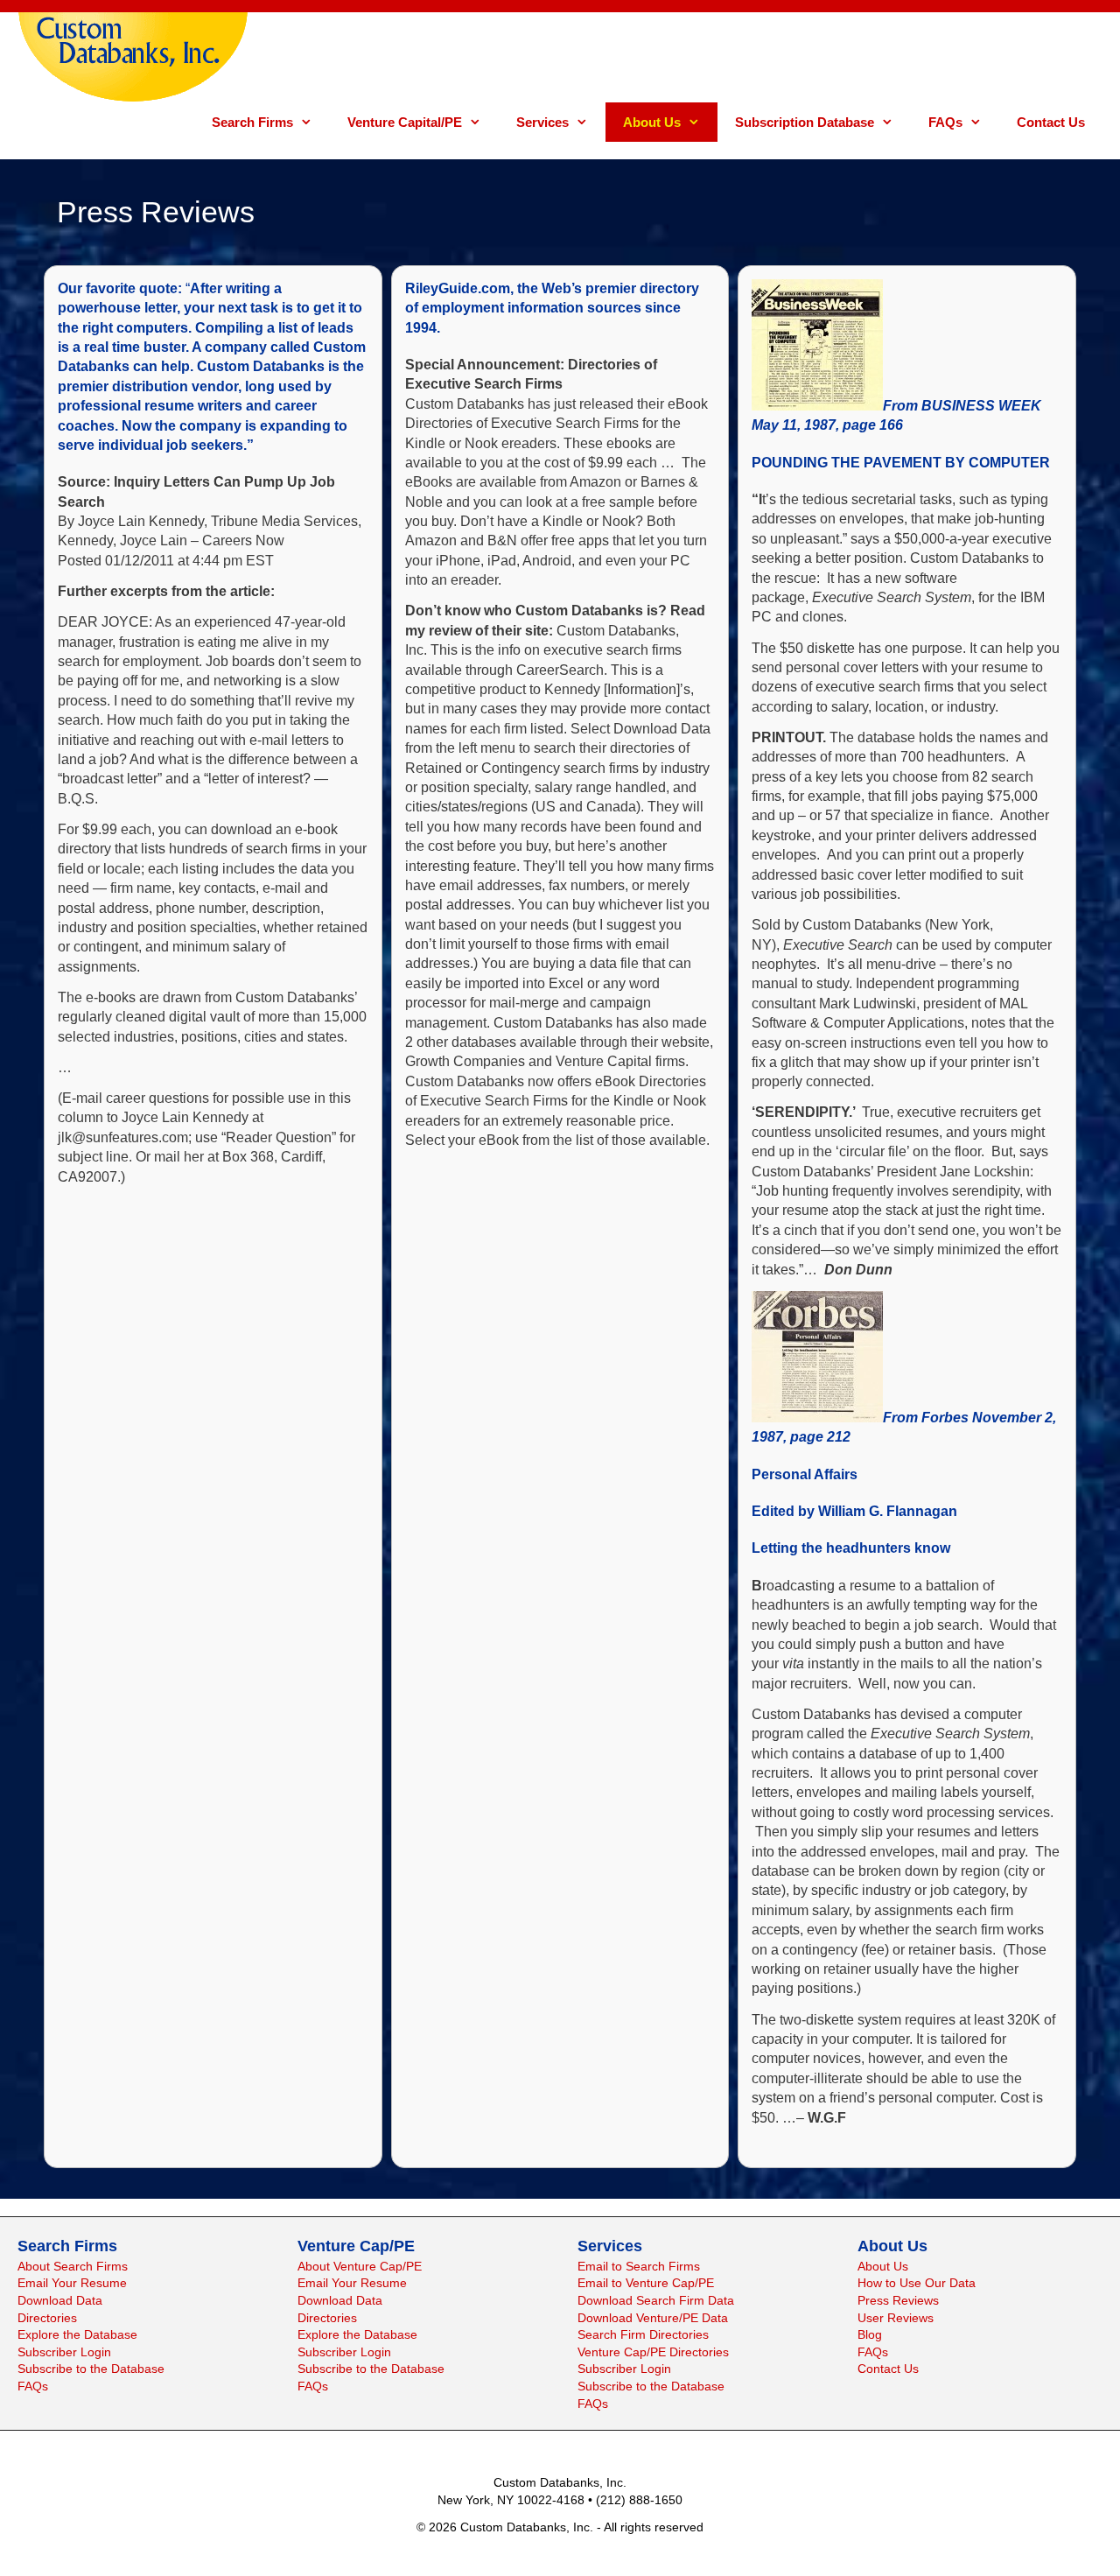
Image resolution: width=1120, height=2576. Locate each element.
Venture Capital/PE (405, 122)
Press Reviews (898, 2300)
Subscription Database (805, 122)
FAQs (945, 122)
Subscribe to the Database (91, 2369)
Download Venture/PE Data (653, 2318)
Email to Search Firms (639, 2266)
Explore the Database (77, 2334)
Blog (870, 2334)
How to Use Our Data (917, 2283)
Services (542, 122)
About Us (652, 122)
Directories (47, 2318)
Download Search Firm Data (656, 2300)
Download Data (60, 2300)
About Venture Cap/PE (360, 2266)
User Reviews (896, 2318)
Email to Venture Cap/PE (646, 2283)
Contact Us (1051, 122)
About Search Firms (73, 2266)
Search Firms (252, 122)
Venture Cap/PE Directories (653, 2352)
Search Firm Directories (643, 2334)
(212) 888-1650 (639, 2500)
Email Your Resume (72, 2283)
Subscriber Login (64, 2352)
